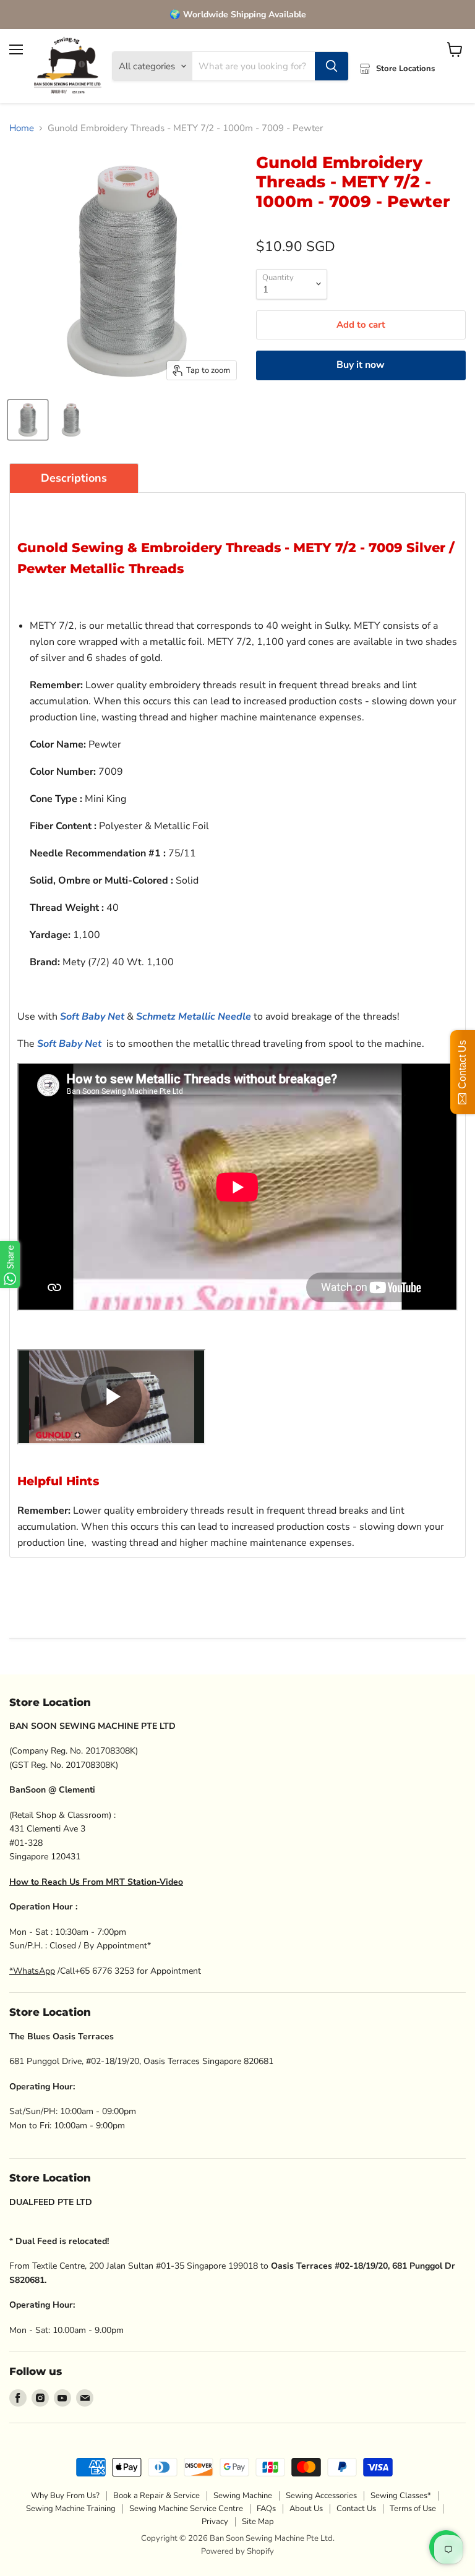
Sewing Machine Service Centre (186, 2509)
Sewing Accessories (321, 2496)
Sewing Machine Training (71, 2509)
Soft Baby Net (92, 1017)
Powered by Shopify (237, 2551)
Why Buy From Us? (65, 2496)
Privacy (215, 2522)
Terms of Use (413, 2509)
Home (22, 128)
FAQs (266, 2509)
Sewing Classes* (401, 2496)
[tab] (74, 478)
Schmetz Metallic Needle (194, 1017)
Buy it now (361, 365)
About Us (306, 2509)
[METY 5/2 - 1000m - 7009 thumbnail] (28, 420)
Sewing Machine (243, 2496)
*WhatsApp (32, 1971)
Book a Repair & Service (156, 2496)
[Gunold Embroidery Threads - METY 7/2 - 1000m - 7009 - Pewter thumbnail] (71, 420)
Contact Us (356, 2509)
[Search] (332, 66)
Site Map (258, 2522)
